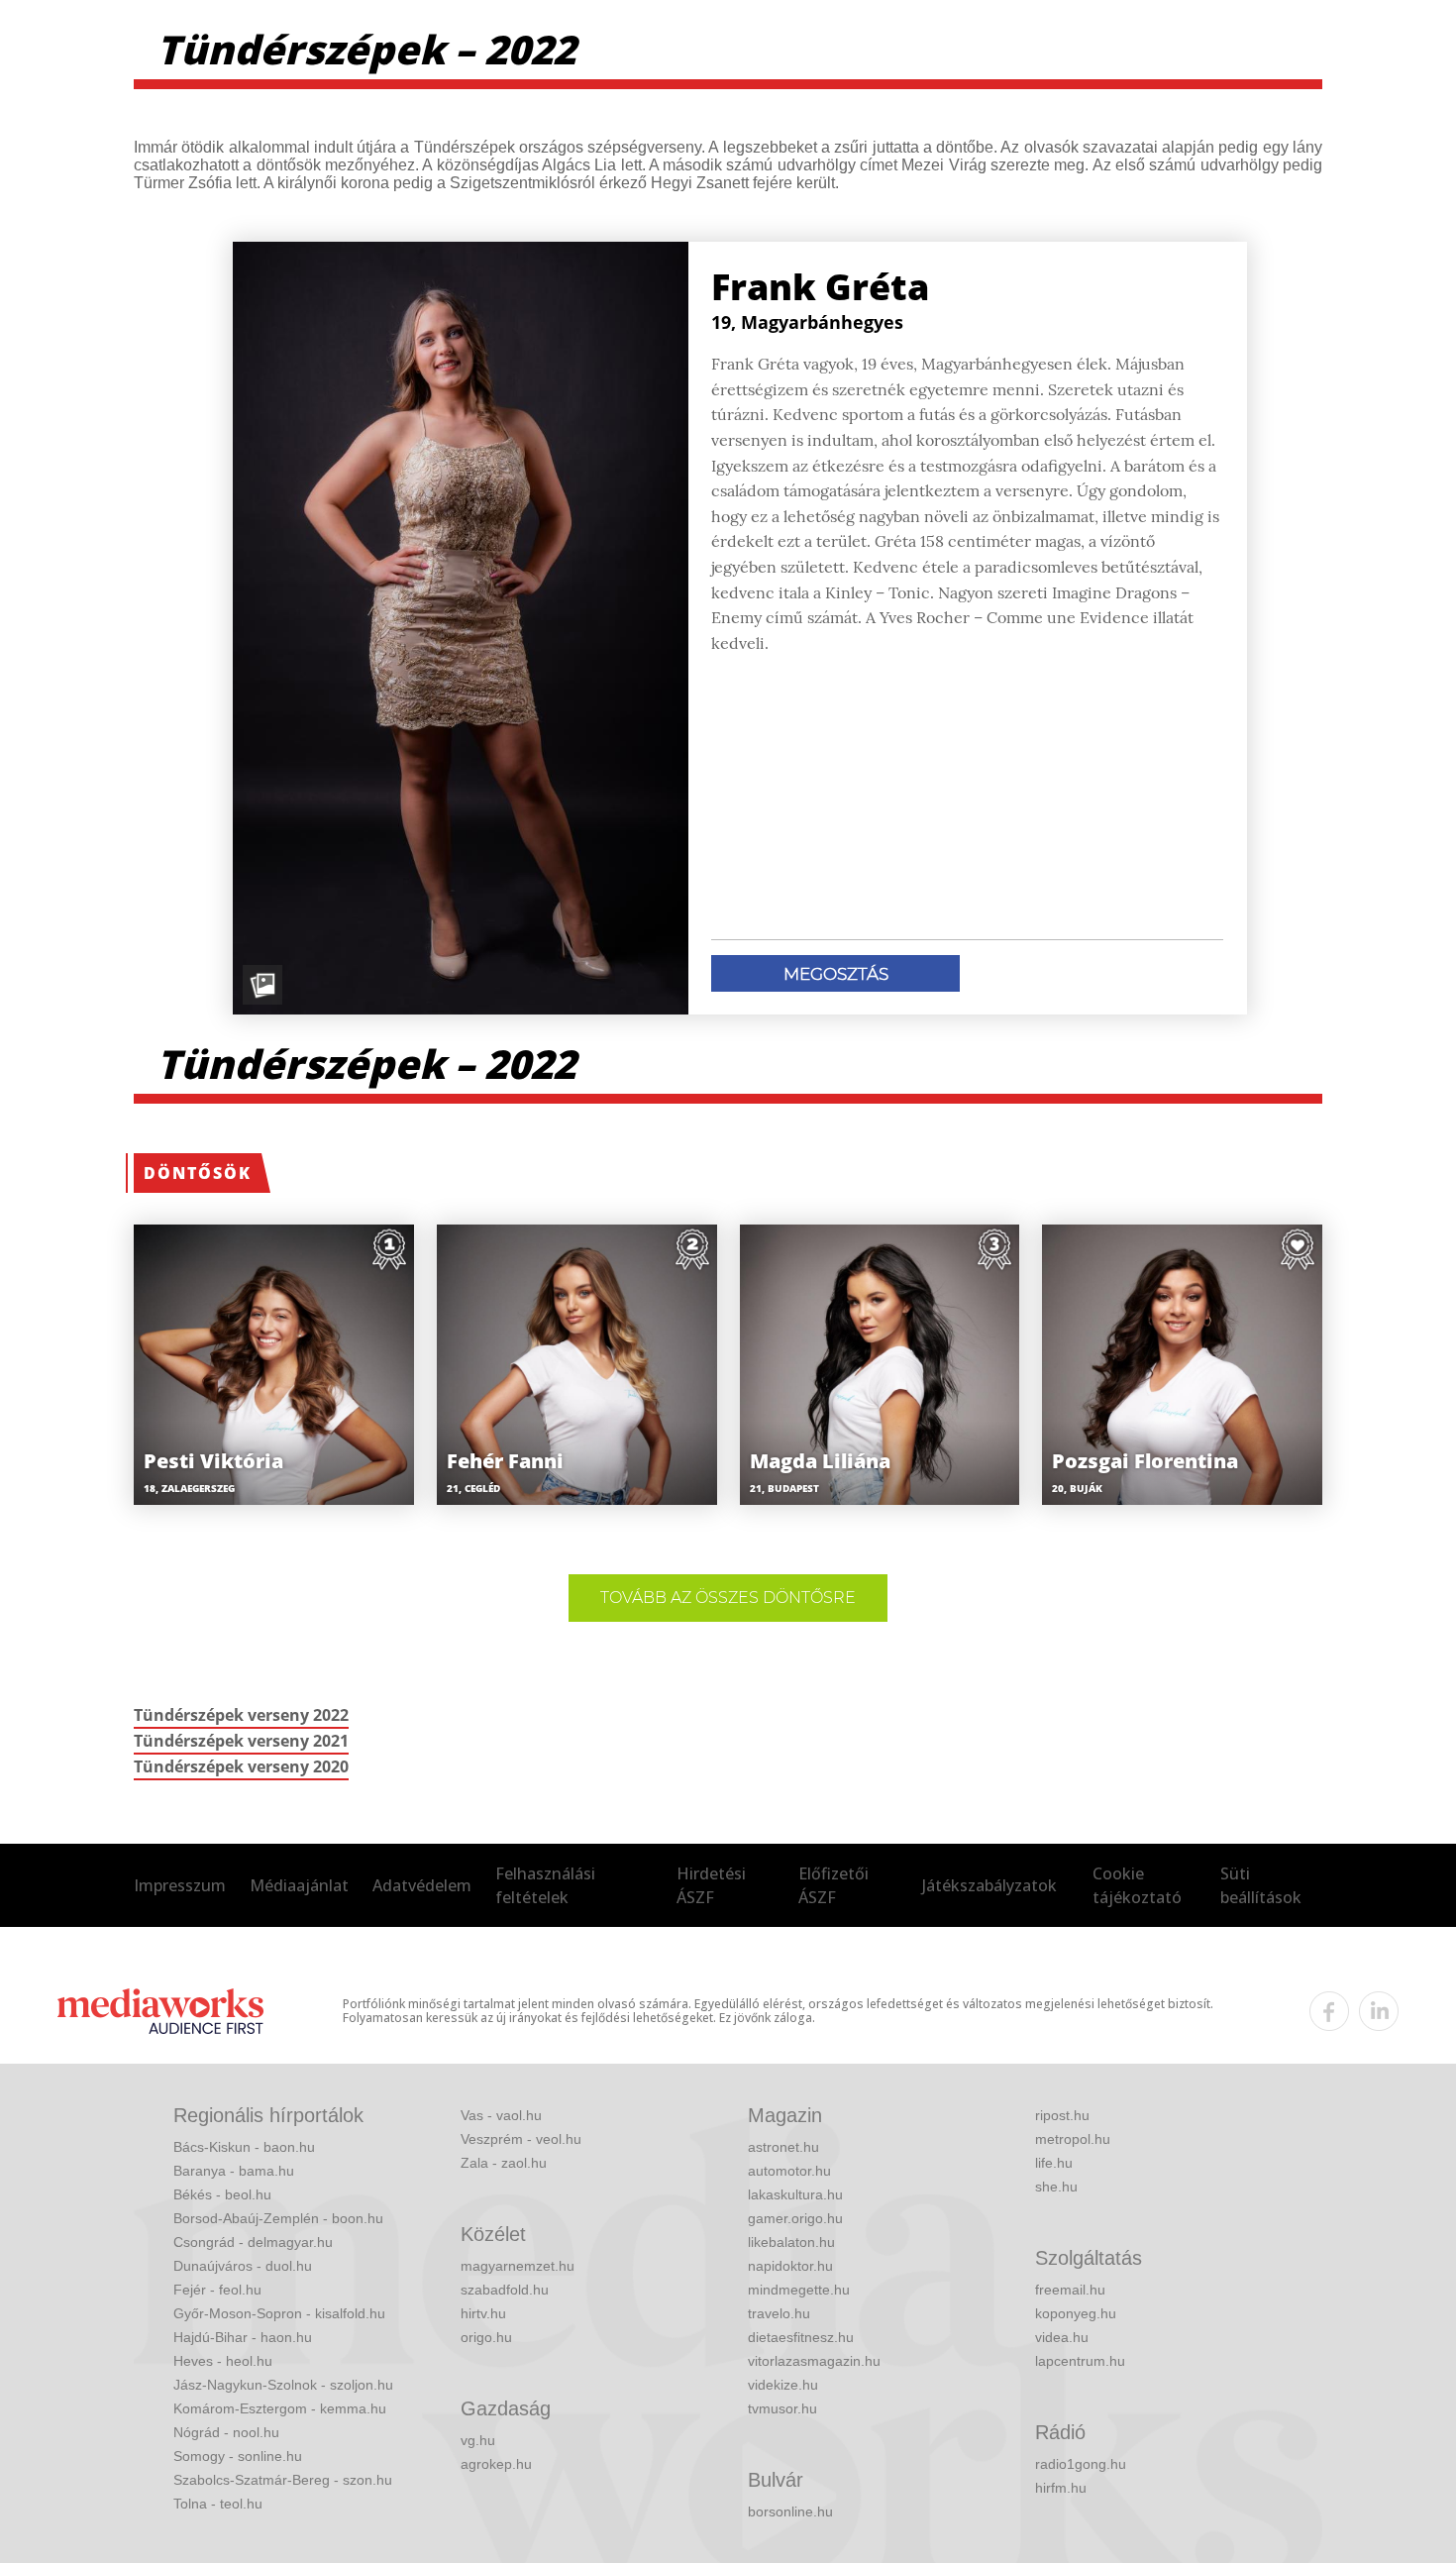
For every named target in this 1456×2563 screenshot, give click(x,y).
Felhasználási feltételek (545, 1885)
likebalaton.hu (791, 2242)
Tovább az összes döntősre (728, 1598)
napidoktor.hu (790, 2266)
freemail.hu (1070, 2290)
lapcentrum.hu (1080, 2361)
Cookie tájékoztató (1137, 1885)
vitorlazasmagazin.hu (814, 2361)
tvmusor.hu (782, 2408)
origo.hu (486, 2337)
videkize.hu (783, 2385)
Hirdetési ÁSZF (711, 1885)
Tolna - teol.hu (218, 2504)
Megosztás (836, 974)
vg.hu (478, 2440)
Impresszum (180, 1885)
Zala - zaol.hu (504, 2163)
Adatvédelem (422, 1885)
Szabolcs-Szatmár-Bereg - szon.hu (283, 2480)
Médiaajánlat (299, 1885)
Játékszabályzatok (989, 1885)
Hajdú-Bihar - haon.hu (243, 2337)
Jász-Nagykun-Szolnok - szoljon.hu (283, 2385)
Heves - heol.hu (223, 2361)
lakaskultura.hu (795, 2194)
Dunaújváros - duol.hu (243, 2266)
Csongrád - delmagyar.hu (253, 2242)
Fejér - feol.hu (217, 2290)
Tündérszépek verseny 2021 (241, 1741)
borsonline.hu (790, 2511)
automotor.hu (789, 2171)
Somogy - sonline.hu (238, 2456)
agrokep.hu (496, 2464)
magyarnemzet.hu (518, 2266)
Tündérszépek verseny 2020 (241, 1766)
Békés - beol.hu (222, 2194)
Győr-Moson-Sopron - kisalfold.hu (279, 2313)
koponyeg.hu (1076, 2313)
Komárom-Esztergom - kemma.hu (280, 2408)
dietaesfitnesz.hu (801, 2337)
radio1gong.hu (1081, 2464)
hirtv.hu (483, 2313)
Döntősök (198, 1173)
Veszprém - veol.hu (521, 2139)
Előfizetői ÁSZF (833, 1885)
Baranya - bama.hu (234, 2171)
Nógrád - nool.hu (226, 2432)
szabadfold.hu (505, 2290)
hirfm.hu (1061, 2488)
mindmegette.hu (799, 2290)
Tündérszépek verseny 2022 (241, 1715)
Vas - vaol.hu (501, 2115)
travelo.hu (779, 2313)
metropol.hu (1073, 2139)
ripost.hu (1062, 2115)
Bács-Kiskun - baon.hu (244, 2147)
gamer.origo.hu (795, 2218)
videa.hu (1062, 2337)
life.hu (1054, 2163)
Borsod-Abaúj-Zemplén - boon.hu (278, 2218)
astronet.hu (783, 2147)
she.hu (1056, 2187)
